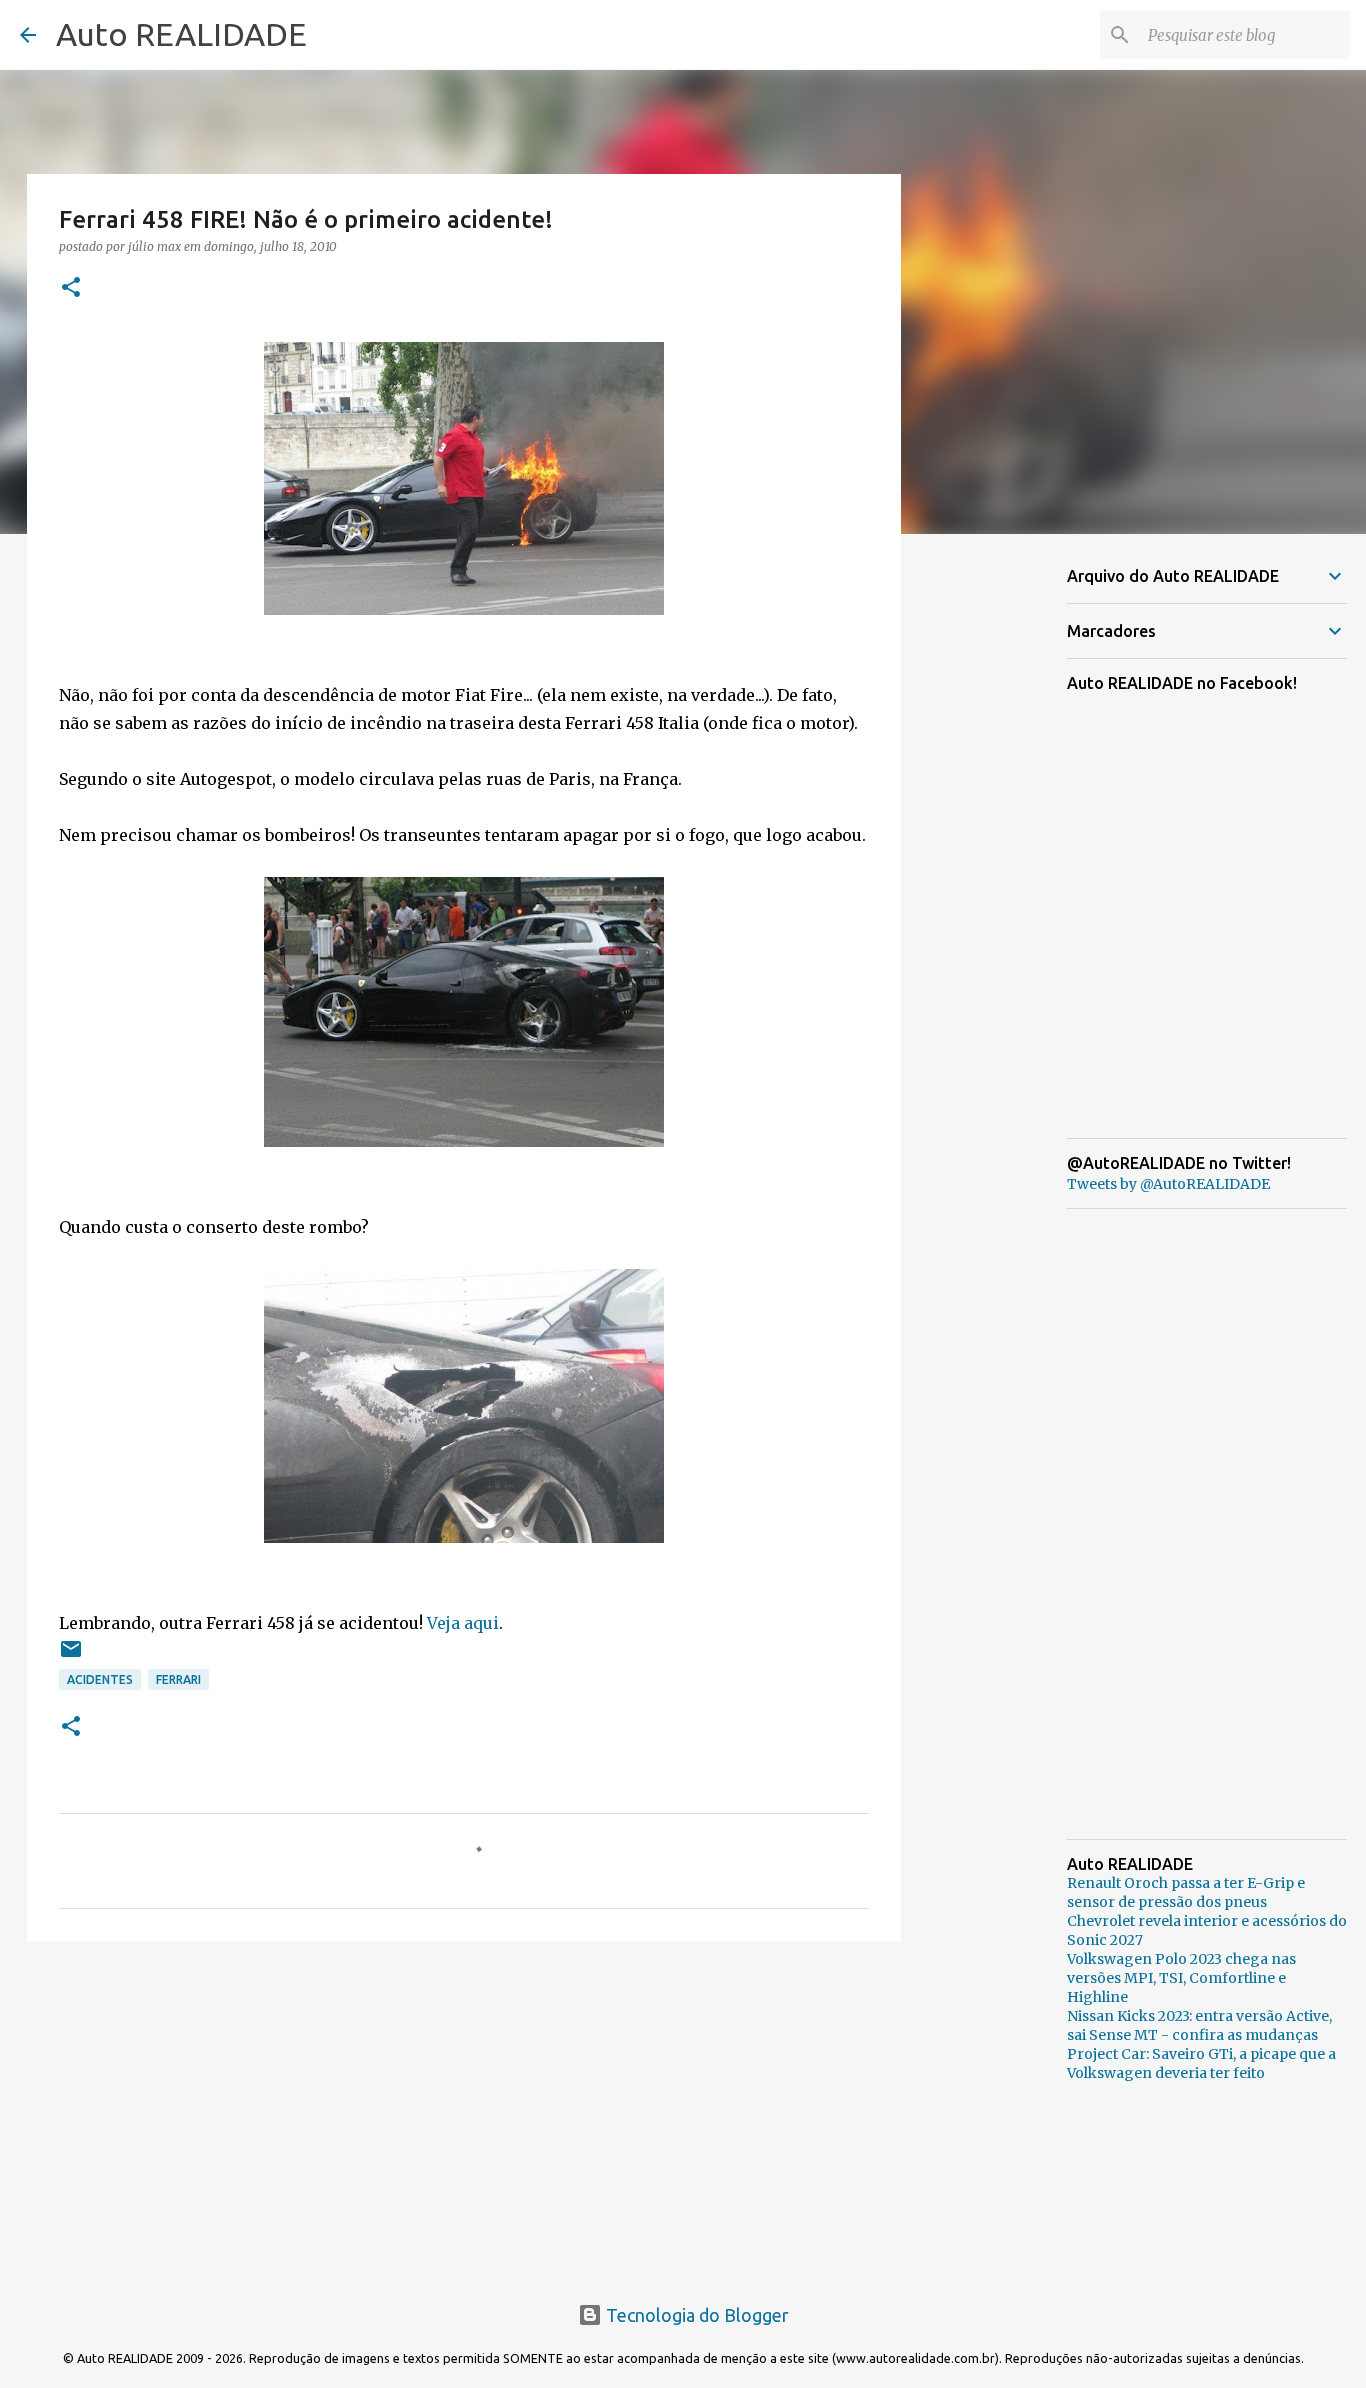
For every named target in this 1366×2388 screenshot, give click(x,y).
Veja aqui (463, 1623)
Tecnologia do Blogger (695, 2315)
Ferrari (178, 1679)
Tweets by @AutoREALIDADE (1168, 1184)
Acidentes (100, 1679)
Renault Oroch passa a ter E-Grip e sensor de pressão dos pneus (1186, 1892)
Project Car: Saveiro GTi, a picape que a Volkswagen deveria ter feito (1201, 2063)
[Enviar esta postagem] (71, 1656)
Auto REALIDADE (181, 34)
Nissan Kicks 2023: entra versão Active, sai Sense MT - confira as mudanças (1199, 2025)
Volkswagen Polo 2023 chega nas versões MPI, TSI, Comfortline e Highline (1181, 1978)
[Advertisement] (464, 2111)
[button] (71, 288)
